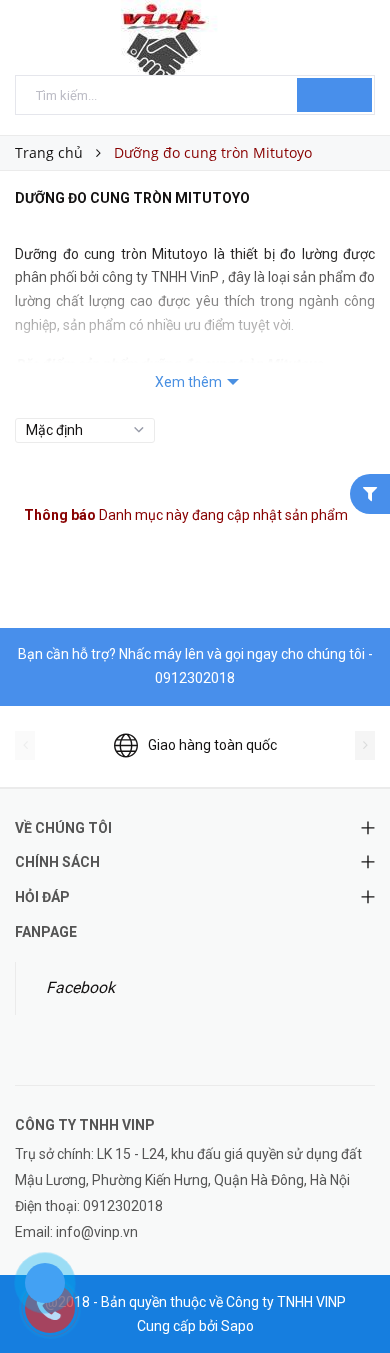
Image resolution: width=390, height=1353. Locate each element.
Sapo (237, 1326)
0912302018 (195, 678)
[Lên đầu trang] (350, 1293)
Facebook (80, 987)
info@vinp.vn (97, 1232)
